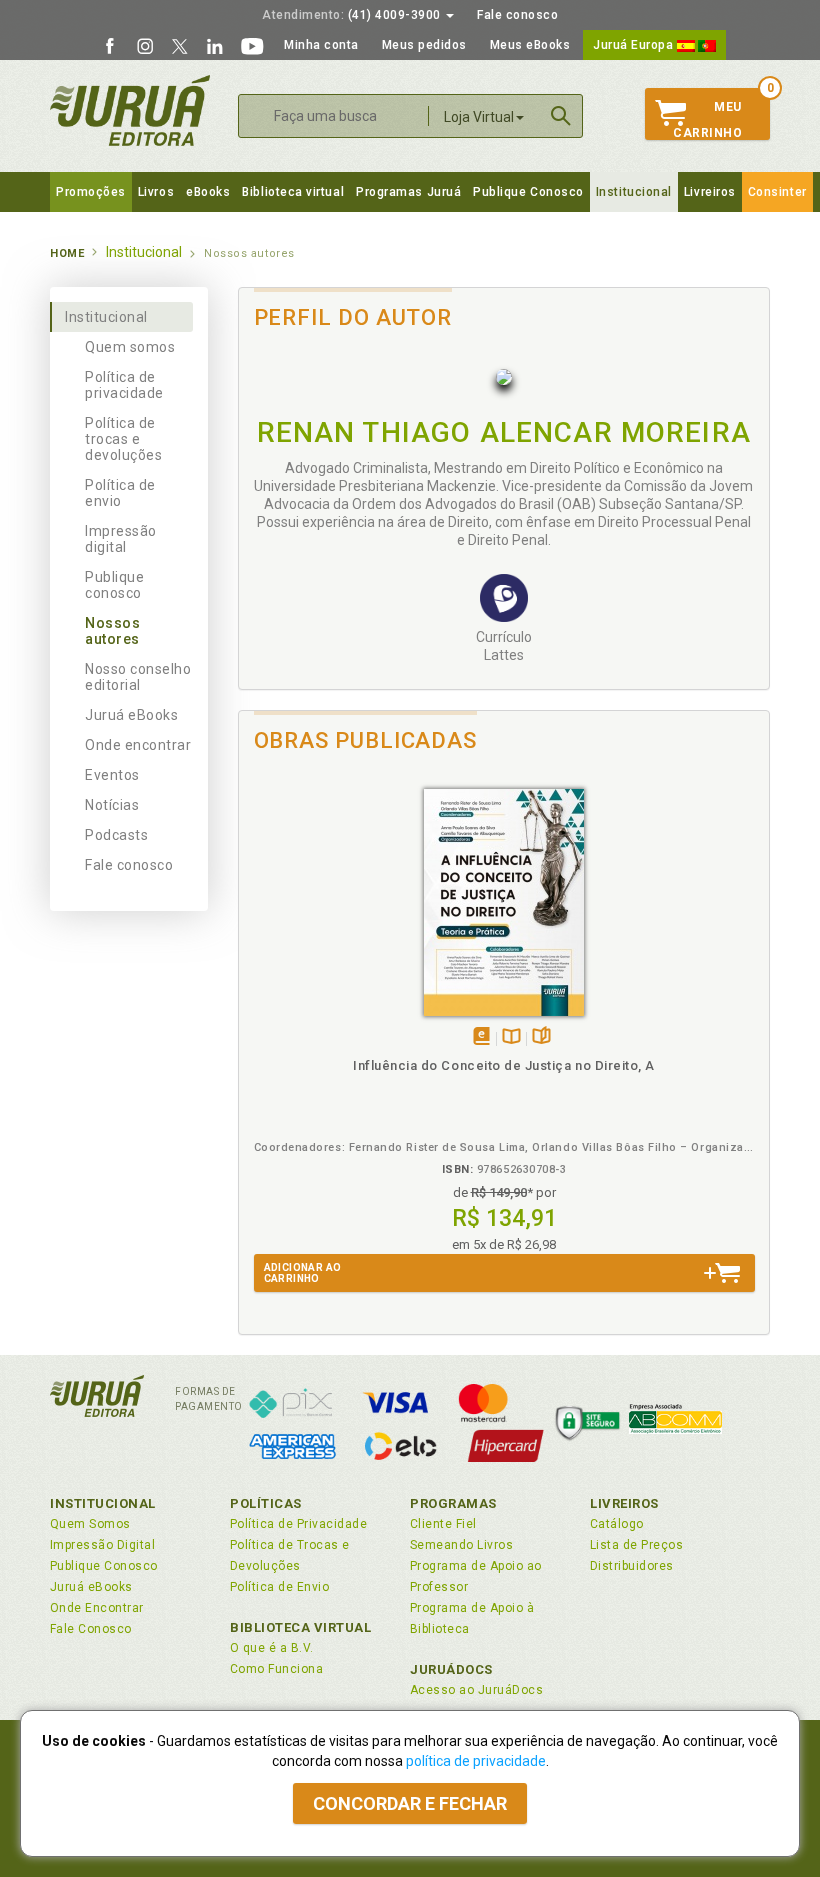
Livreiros (710, 192)
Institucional (634, 192)
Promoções (91, 192)
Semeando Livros (461, 1545)
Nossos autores (112, 631)
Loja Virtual (479, 117)
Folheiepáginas (541, 1037)
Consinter (777, 192)
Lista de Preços (636, 1545)
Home (67, 253)
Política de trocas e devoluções (123, 439)
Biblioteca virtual (293, 192)
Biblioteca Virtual (301, 1627)
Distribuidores (632, 1566)
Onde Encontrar (97, 1608)
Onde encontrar (138, 745)
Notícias (112, 805)
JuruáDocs (451, 1669)
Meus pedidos (424, 45)
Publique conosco (114, 585)
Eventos (112, 775)
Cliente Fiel (443, 1524)
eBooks (208, 192)
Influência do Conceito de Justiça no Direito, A (504, 1065)
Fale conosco (517, 15)
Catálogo (617, 1524)
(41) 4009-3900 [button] (353, 15)
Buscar (561, 116)
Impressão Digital (102, 1545)
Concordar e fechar (410, 1803)
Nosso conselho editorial (138, 677)
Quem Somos (90, 1524)
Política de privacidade (124, 385)
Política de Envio (279, 1587)
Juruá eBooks (131, 715)
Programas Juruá (408, 192)
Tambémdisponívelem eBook (481, 1037)
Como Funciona (276, 1669)
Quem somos (130, 347)
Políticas (266, 1503)
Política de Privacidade (298, 1524)
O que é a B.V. (272, 1648)
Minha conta (321, 45)
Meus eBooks (530, 45)
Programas (453, 1503)
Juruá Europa (635, 45)
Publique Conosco (528, 192)
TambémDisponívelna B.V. (511, 1037)
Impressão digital (121, 539)
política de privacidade (476, 1761)
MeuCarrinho (707, 120)
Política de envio (120, 493)
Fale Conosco (91, 1629)
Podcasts (116, 835)
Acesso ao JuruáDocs (476, 1690)
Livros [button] (156, 192)
